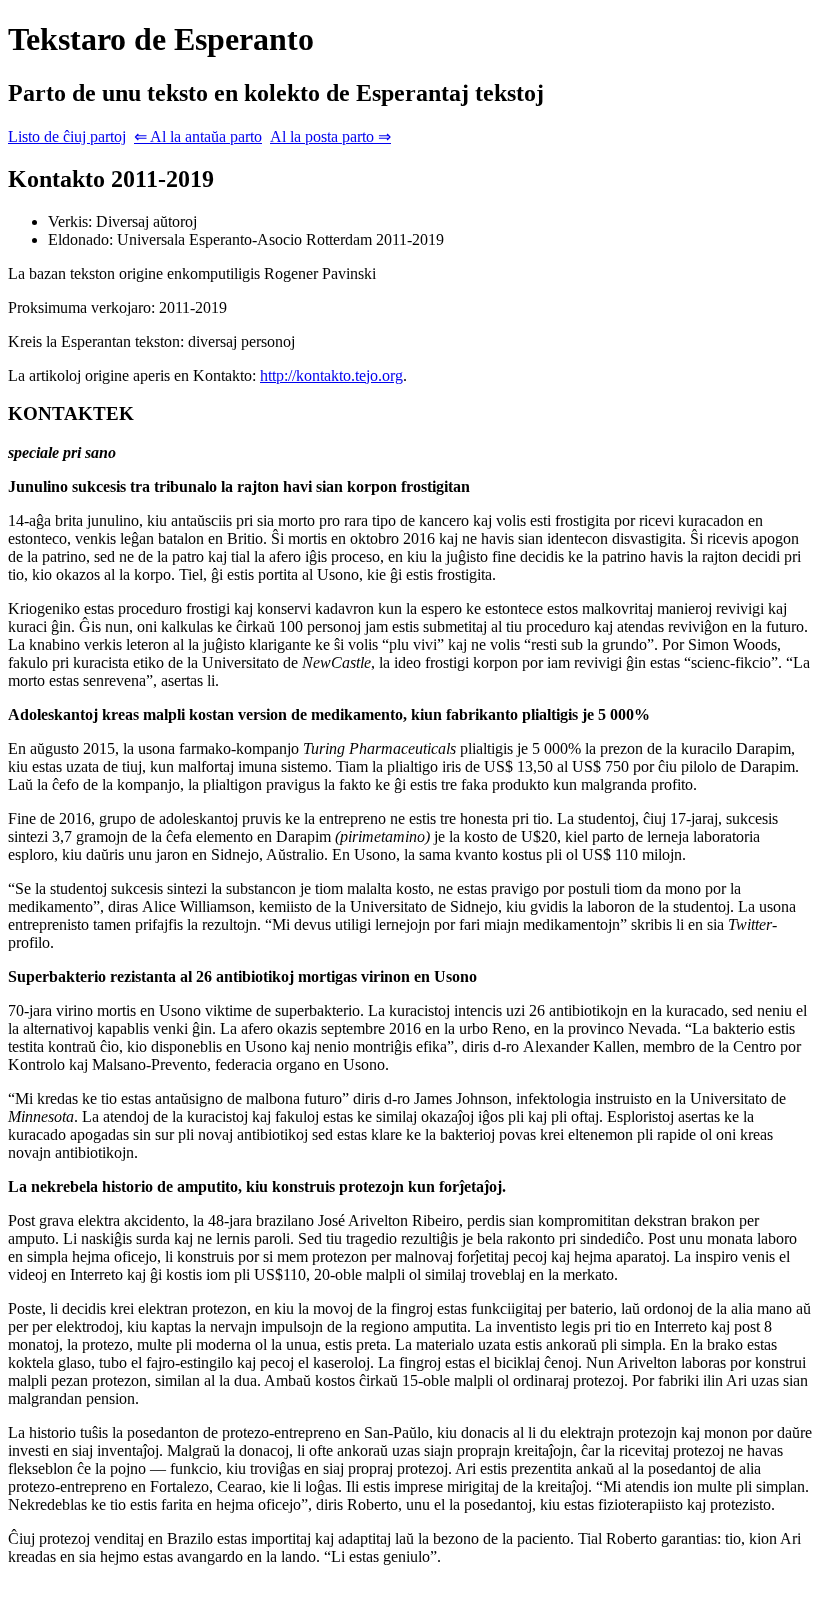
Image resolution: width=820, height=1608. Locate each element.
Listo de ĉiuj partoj (67, 136)
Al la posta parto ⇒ (330, 136)
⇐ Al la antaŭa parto (198, 136)
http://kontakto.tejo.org (331, 375)
